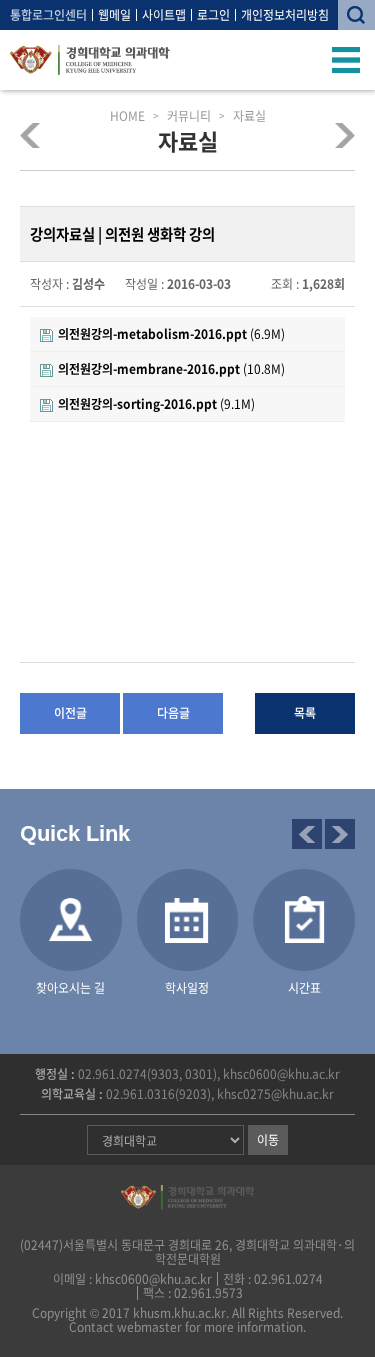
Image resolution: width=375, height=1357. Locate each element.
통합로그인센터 (48, 15)
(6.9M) (171, 334)
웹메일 (114, 15)
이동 (268, 1140)
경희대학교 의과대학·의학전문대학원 (90, 60)
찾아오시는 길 (70, 988)
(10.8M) (171, 369)
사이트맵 (164, 15)
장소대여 (339, 135)
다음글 (173, 713)
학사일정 (187, 988)
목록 (305, 713)
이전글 (70, 713)
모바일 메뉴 (346, 60)
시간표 (304, 988)
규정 (37, 135)
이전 (307, 834)
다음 (340, 834)
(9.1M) (156, 404)
